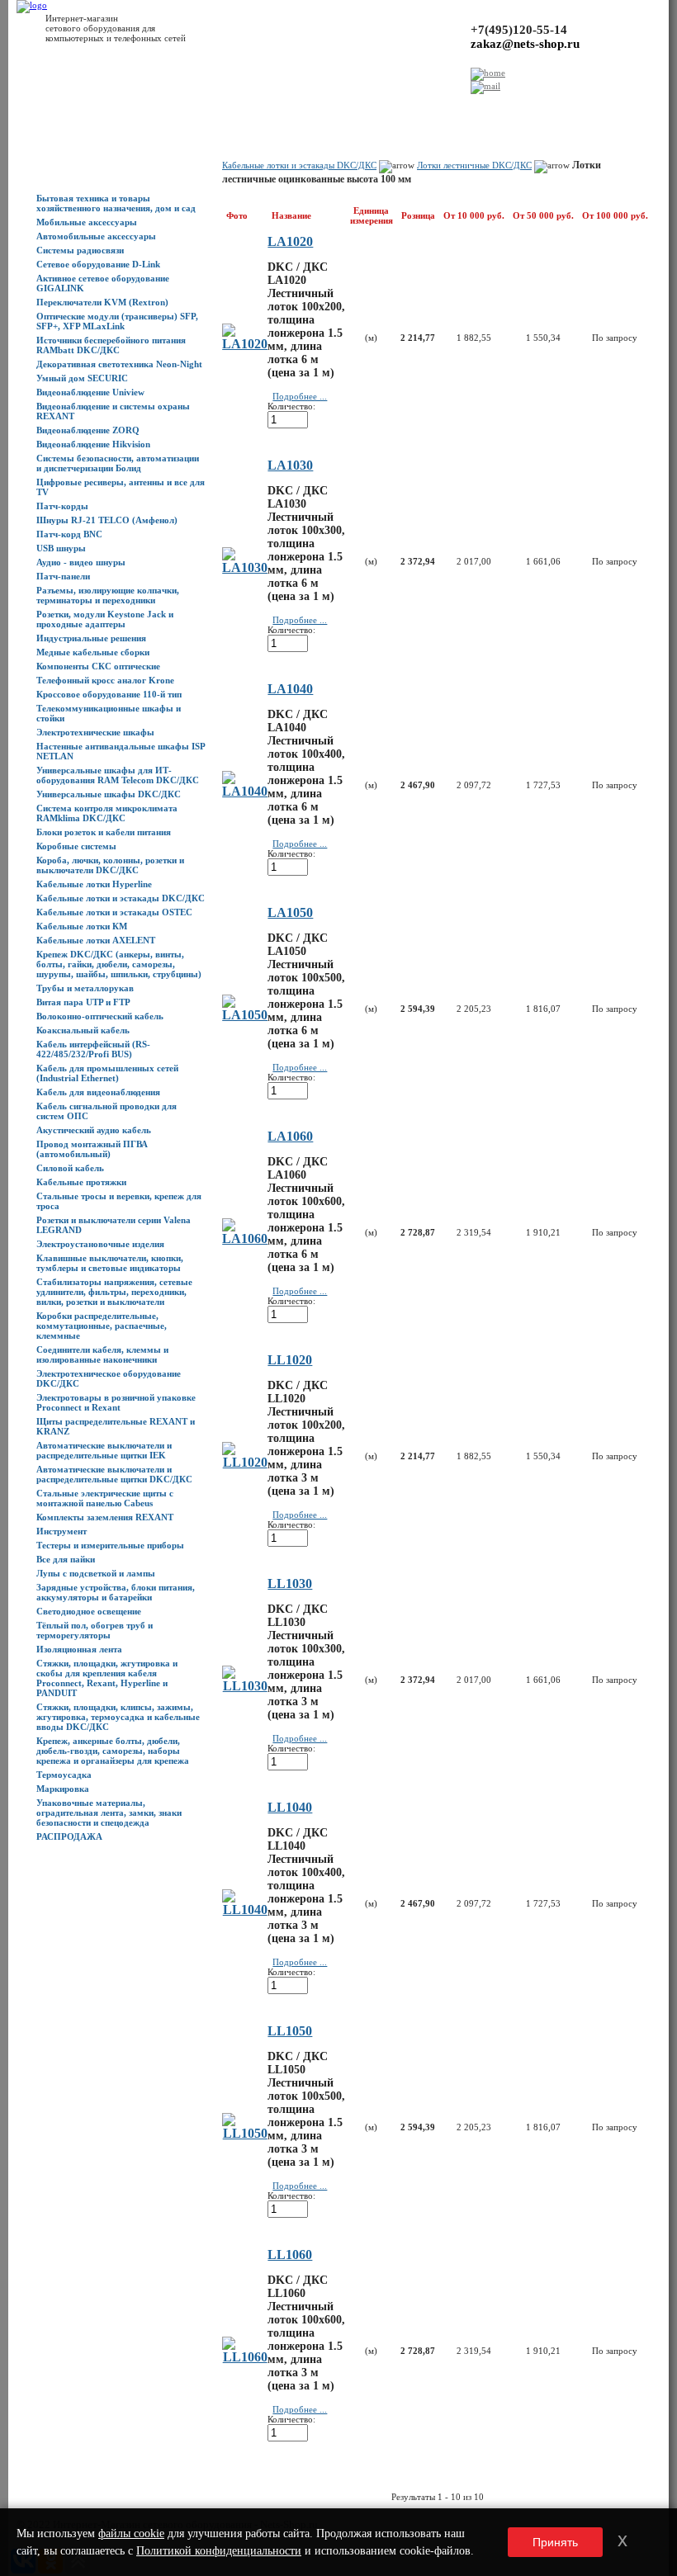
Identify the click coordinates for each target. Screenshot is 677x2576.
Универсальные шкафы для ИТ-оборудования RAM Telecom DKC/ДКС (118, 775)
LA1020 (290, 241)
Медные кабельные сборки (93, 652)
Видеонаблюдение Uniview (90, 392)
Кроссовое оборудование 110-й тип (109, 694)
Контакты (243, 108)
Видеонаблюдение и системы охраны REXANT (113, 411)
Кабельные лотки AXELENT (96, 940)
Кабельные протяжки (81, 1182)
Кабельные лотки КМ (82, 926)
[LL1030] (245, 1686)
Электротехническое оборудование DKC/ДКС (109, 1378)
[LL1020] (245, 1462)
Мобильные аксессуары (87, 222)
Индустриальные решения (91, 638)
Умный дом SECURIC (82, 378)
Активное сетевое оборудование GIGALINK (103, 283)
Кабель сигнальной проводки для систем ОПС (107, 1111)
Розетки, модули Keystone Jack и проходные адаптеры (105, 619)
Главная (26, 108)
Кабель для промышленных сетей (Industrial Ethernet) (107, 1073)
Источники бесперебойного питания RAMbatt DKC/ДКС (111, 345)
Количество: (291, 406)
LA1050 (290, 912)
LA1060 (290, 1136)
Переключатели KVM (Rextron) (102, 302)
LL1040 (290, 1807)
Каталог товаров (77, 108)
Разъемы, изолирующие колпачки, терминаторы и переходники (108, 595)
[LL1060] (245, 2357)
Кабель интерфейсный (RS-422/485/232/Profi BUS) (93, 1049)
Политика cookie (427, 108)
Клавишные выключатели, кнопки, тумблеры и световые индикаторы (110, 1263)
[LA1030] (245, 567)
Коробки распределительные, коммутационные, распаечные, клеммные (102, 1326)
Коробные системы (76, 846)
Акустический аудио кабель (94, 1130)
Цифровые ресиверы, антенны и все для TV (121, 487)
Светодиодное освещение (89, 1611)
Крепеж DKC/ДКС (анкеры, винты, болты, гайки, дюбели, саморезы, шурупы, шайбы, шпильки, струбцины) (119, 964)
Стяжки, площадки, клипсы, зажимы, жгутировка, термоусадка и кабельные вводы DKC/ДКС (118, 1717)
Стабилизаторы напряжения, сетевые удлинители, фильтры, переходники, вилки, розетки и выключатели (114, 1292)
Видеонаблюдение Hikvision (93, 444)
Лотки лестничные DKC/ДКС (474, 165)
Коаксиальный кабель (83, 1030)
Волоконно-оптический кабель (100, 1016)
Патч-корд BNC (69, 534)
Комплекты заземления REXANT (105, 1517)
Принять (555, 2542)
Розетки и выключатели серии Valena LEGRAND (114, 1225)
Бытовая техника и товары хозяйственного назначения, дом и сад (116, 203)
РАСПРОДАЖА (69, 1836)
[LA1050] (245, 1015)
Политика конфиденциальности (328, 108)
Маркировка (63, 1789)
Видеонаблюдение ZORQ (88, 430)
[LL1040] (245, 1910)
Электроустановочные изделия (100, 1244)
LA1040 (290, 689)
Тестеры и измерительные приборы (110, 1545)
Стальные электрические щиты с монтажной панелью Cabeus (105, 1498)
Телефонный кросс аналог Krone (105, 680)
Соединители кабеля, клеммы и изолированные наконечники (102, 1354)
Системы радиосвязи (80, 250)
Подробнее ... (300, 396)
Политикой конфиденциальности (219, 2551)
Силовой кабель (70, 1168)
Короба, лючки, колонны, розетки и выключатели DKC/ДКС (110, 865)
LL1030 (290, 1583)
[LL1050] (245, 2133)
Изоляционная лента (79, 1649)
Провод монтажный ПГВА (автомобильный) (92, 1149)
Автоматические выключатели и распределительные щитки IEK (104, 1450)
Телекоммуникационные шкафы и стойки (109, 713)
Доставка (170, 108)
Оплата (206, 108)
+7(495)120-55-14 (519, 30)
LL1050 (290, 2031)
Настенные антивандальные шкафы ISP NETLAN (121, 751)
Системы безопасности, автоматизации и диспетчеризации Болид (118, 463)
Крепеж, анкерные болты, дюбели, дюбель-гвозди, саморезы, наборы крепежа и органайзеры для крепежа (113, 1751)
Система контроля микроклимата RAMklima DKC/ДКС (107, 813)
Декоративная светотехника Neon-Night (119, 364)
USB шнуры (61, 548)
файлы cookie (131, 2533)
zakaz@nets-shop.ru (525, 44)
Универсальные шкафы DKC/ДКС (109, 794)
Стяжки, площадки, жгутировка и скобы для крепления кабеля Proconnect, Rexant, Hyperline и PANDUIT (107, 1678)
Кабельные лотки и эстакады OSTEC (114, 912)
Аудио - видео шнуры (81, 562)
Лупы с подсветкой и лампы (96, 1573)
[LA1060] (245, 1238)
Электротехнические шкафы (95, 732)
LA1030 (290, 465)
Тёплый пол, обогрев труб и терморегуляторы (95, 1630)
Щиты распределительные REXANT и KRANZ (116, 1426)
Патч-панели (63, 576)
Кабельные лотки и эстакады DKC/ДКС (121, 898)
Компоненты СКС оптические (98, 666)
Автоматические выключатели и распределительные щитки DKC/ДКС (114, 1474)
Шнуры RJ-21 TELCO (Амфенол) (107, 520)
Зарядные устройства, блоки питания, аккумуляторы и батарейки (116, 1592)
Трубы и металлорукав (85, 988)
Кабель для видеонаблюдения (98, 1092)
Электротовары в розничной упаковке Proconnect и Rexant (116, 1402)
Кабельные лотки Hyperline (94, 884)
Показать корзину (539, 103)
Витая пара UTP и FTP (83, 1002)
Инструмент (62, 1531)
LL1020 (290, 1360)
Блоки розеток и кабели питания (104, 832)
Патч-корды (62, 506)
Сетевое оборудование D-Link (98, 264)
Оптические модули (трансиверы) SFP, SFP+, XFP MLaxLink (117, 321)
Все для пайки (66, 1559)
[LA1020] (245, 344)
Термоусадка (64, 1775)
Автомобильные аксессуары (96, 236)
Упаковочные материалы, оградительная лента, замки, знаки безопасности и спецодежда (109, 1813)
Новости (131, 108)
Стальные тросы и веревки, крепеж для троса (119, 1201)
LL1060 (290, 2255)
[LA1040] (245, 791)
